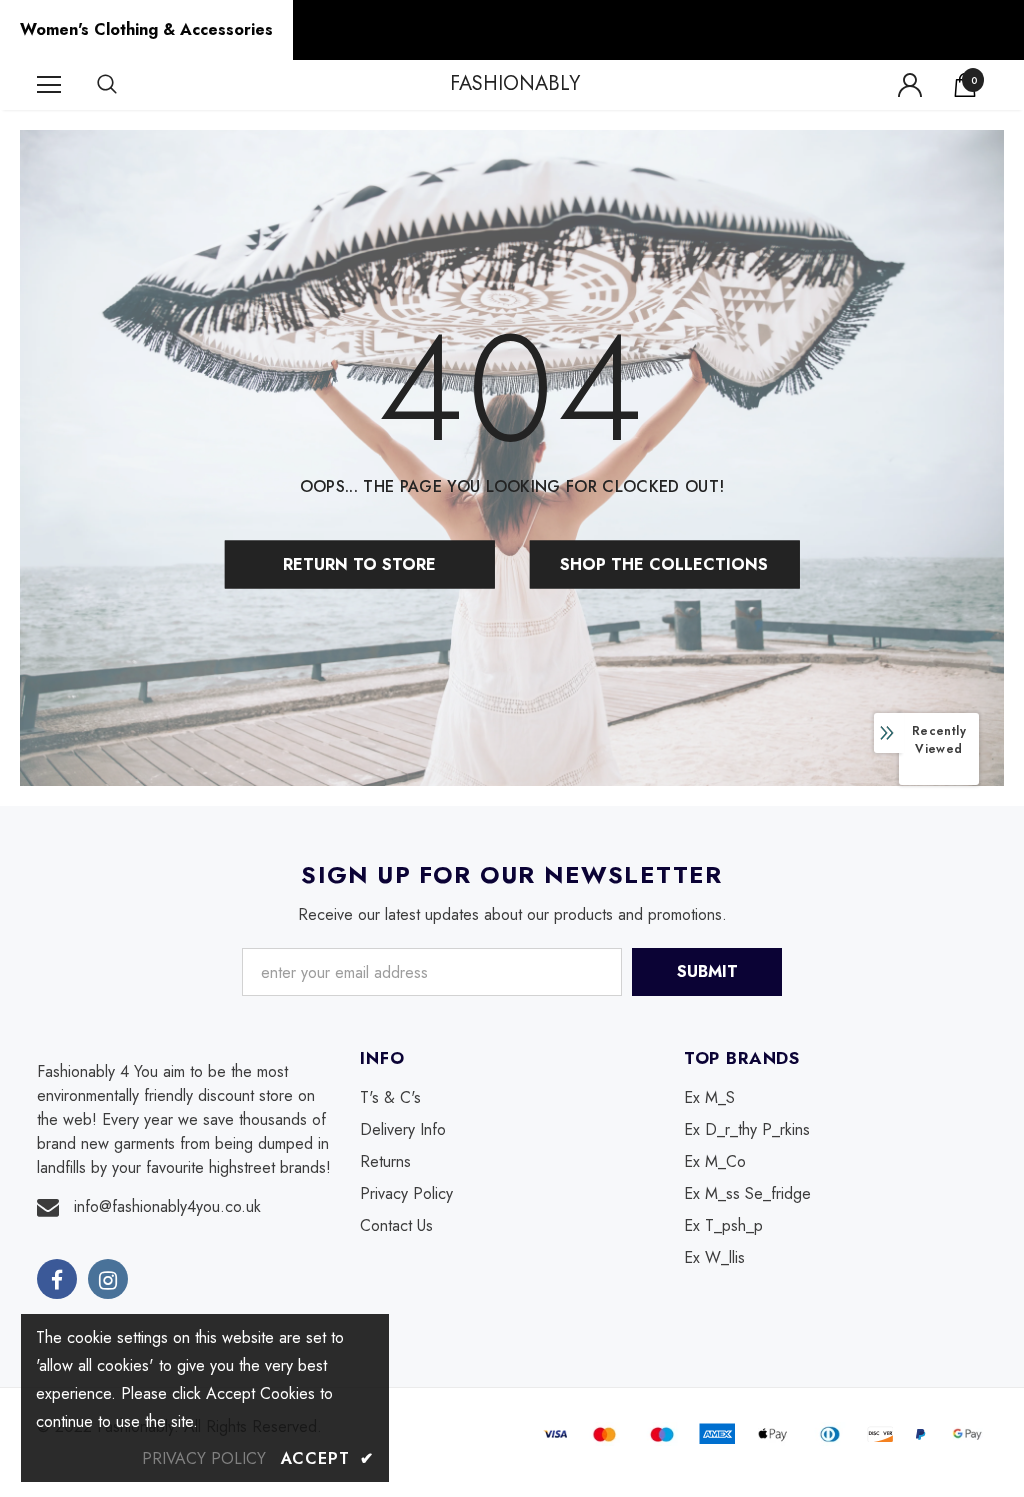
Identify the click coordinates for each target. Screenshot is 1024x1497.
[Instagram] (108, 1279)
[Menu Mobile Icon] (49, 85)
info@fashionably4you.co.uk (167, 1206)
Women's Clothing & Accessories (146, 29)
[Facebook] (57, 1279)
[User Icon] (910, 85)
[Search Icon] (127, 85)
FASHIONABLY (515, 84)
